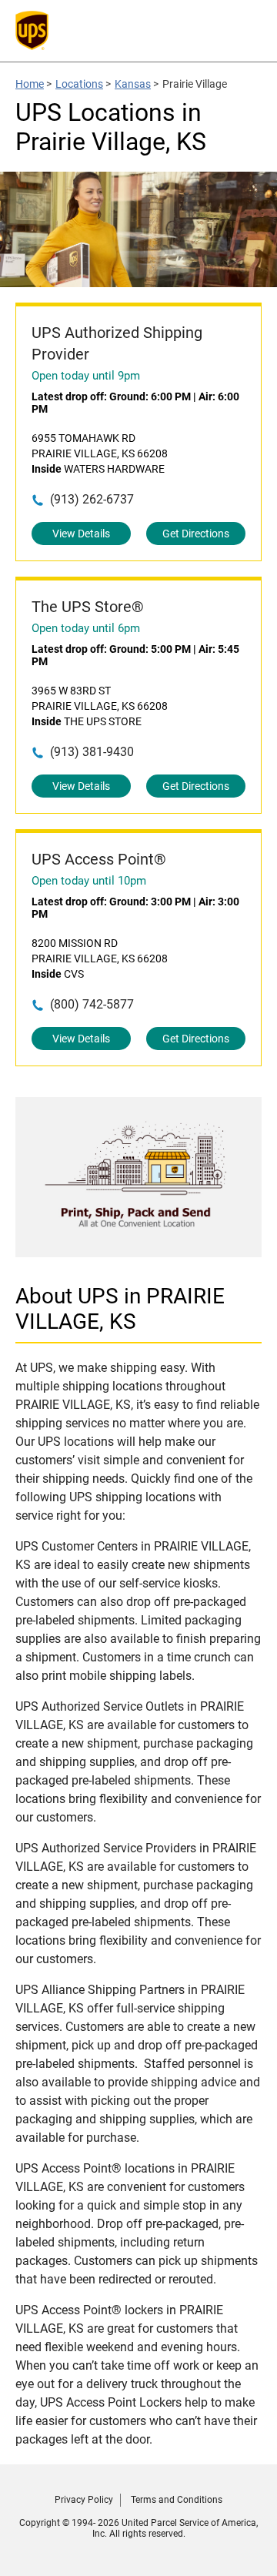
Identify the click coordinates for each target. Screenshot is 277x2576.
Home (30, 84)
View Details (81, 534)
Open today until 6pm (86, 628)
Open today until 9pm (86, 376)
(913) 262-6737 (92, 499)
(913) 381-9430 (92, 752)
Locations (79, 84)
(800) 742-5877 (92, 1004)
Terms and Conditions (177, 2500)
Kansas (133, 84)
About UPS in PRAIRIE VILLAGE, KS (120, 1309)
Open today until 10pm (89, 881)
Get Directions (196, 534)
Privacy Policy (84, 2500)
